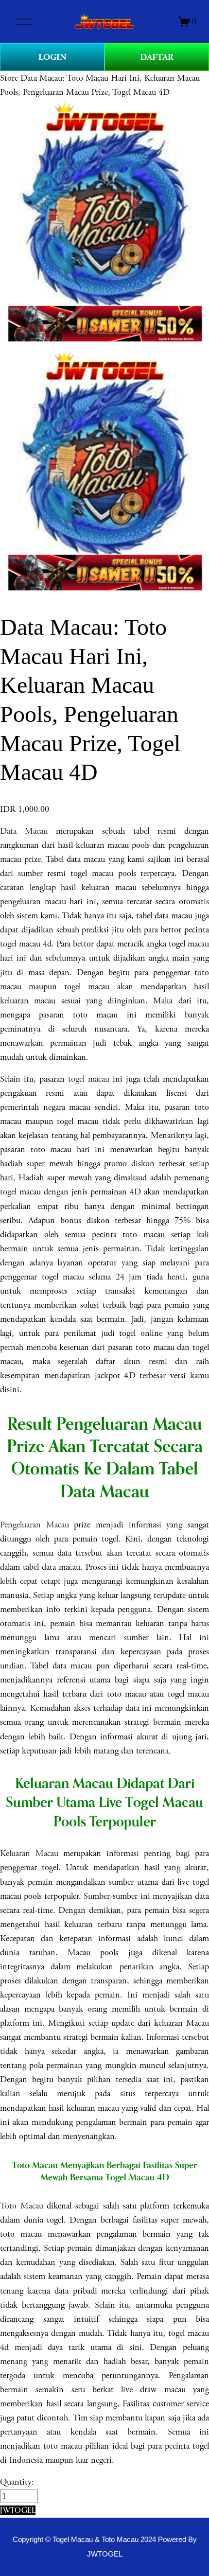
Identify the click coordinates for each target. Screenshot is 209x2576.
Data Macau (24, 831)
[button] (18, 2510)
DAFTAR (157, 57)
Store (9, 78)
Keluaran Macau (29, 1853)
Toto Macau (22, 2206)
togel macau (89, 1079)
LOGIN (52, 57)
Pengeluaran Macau (35, 1525)
